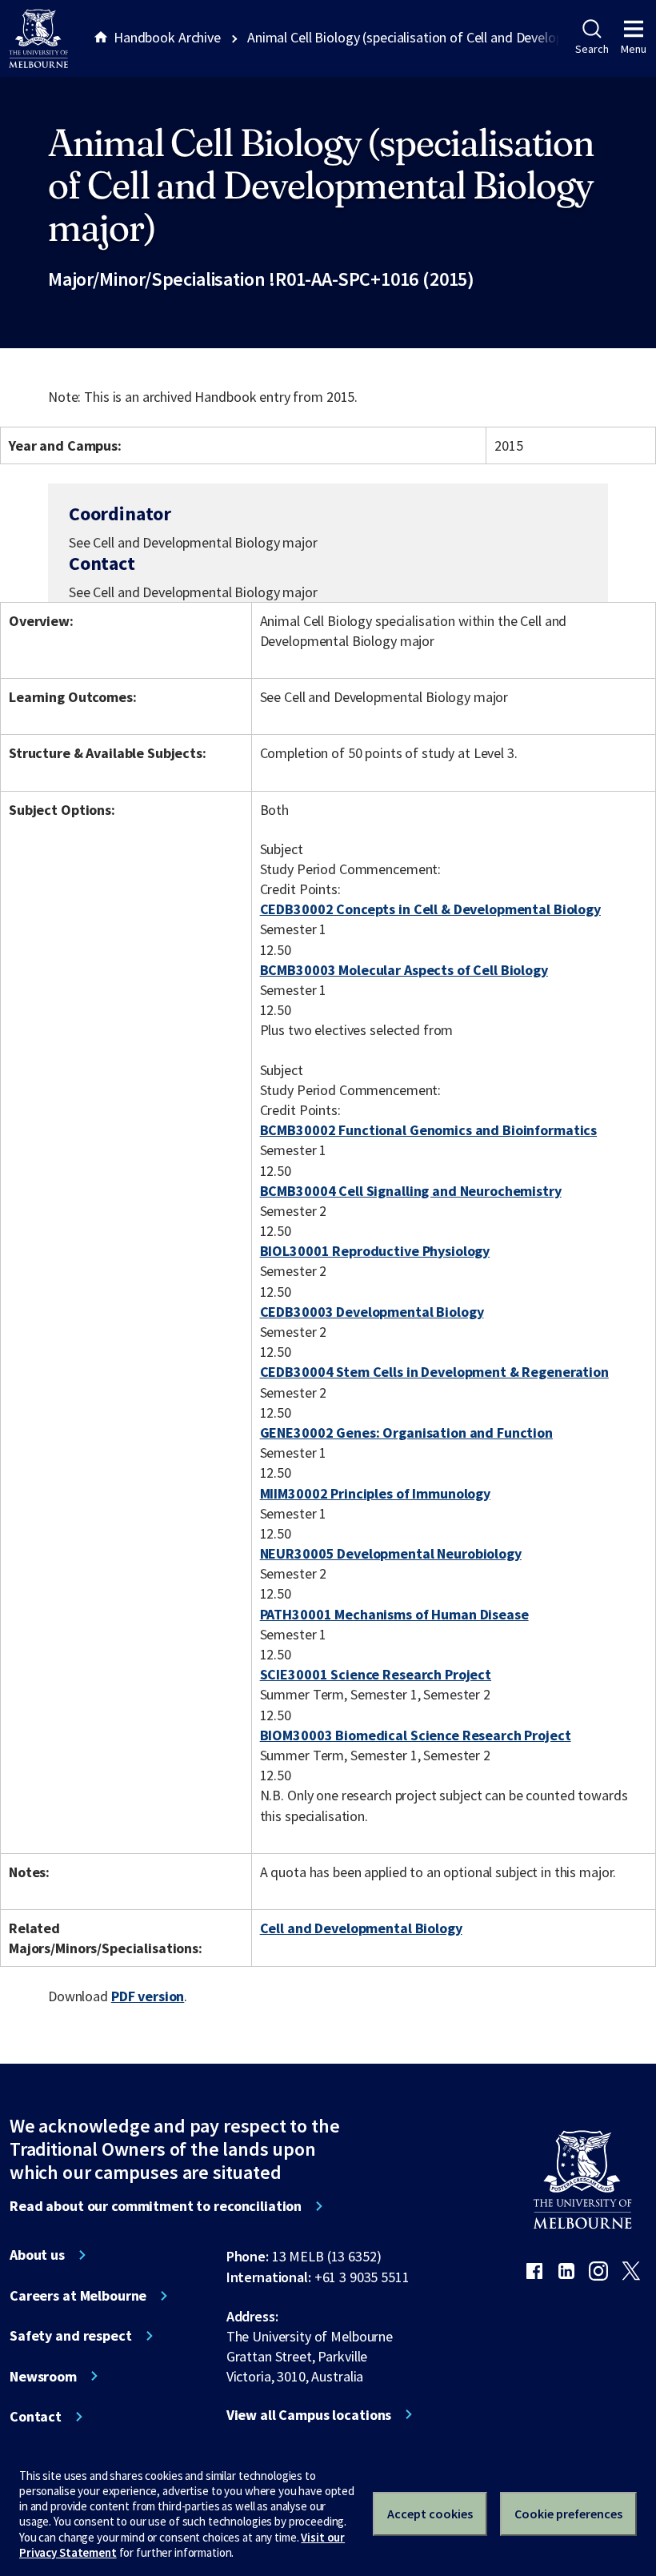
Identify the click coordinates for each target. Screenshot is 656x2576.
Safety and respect (71, 2336)
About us (37, 2255)
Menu (634, 49)
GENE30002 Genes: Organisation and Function (406, 1432)
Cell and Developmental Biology (361, 1928)
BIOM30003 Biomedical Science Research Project (416, 1735)
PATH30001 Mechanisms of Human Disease (394, 1614)
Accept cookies (430, 2514)
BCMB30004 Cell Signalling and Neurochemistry (411, 1191)
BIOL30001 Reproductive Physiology (375, 1251)
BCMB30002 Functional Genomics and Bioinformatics (429, 1130)
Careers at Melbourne (78, 2296)
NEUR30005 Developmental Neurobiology (391, 1553)
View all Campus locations (309, 2415)
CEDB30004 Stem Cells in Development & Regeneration (434, 1372)
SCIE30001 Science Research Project (376, 1674)
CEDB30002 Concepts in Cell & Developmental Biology (430, 909)
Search (592, 49)
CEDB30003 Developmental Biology (372, 1312)
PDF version (148, 1996)
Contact (36, 2417)
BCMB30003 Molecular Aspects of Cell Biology (404, 970)
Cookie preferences (568, 2514)
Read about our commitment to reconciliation (156, 2206)
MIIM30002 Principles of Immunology (375, 1493)
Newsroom (43, 2377)
